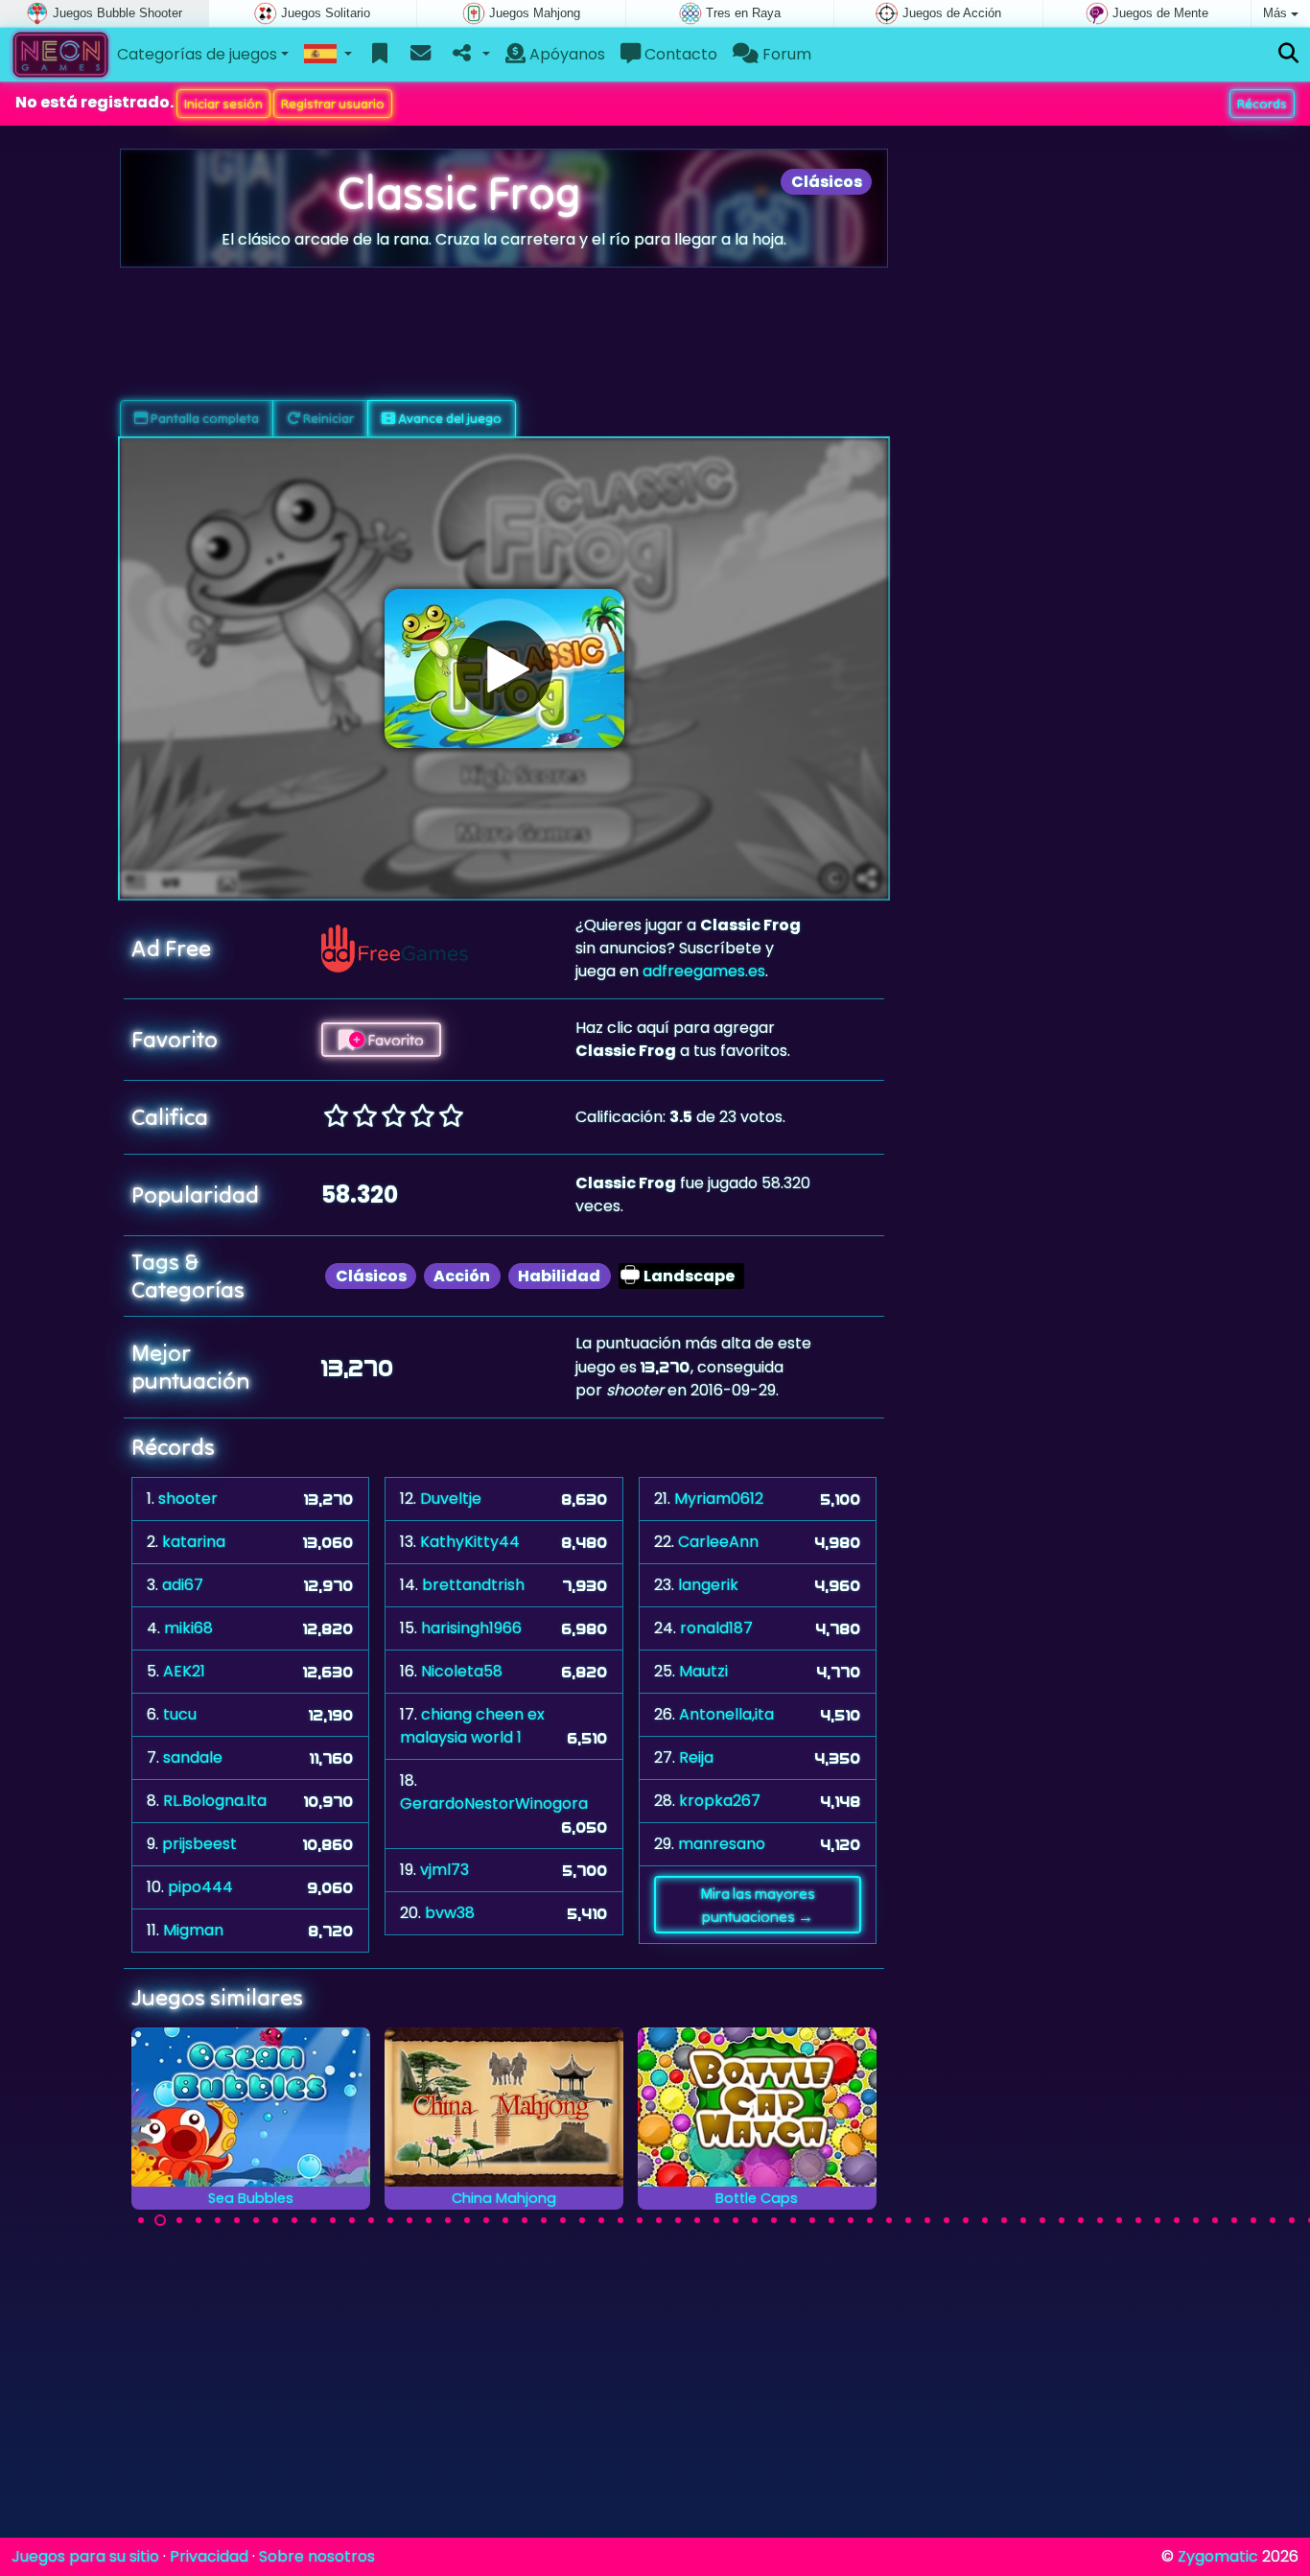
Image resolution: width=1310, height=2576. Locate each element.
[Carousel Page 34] (774, 2220)
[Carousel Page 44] (966, 2220)
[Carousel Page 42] (927, 2220)
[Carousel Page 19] (486, 2220)
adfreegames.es (704, 971)
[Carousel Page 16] (429, 2220)
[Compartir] (469, 55)
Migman (193, 1930)
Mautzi (703, 1671)
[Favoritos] (380, 55)
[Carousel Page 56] (1196, 2220)
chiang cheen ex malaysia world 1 (472, 1726)
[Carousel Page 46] (1004, 2220)
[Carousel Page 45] (985, 2220)
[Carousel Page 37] (831, 2220)
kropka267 (720, 1801)
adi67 (183, 1585)
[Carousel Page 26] (620, 2220)
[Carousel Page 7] (256, 2220)
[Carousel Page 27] (640, 2220)
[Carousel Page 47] (1023, 2220)
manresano (722, 1844)
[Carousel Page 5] (218, 2220)
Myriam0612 (719, 1499)
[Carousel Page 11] (333, 2220)
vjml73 (444, 1870)
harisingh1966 (471, 1628)
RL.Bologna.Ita (215, 1801)
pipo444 (200, 1887)
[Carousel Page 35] (793, 2220)
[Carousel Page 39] (870, 2220)
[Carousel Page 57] (1215, 2220)
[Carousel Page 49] (1062, 2220)
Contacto (679, 54)
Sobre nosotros (317, 2556)
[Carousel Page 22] (544, 2220)
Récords (1262, 104)
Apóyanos (565, 54)
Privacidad (209, 2556)
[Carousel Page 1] (141, 2220)
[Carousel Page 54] (1158, 2220)
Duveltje (451, 1499)
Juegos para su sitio (85, 2556)
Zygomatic (1218, 2556)
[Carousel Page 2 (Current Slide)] (160, 2220)
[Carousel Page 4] (199, 2220)
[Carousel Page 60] (1273, 2220)
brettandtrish (473, 1585)
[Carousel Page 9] (294, 2220)
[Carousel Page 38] (851, 2220)
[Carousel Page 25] (601, 2220)
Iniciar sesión (223, 104)
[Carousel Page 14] (390, 2220)
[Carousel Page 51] (1100, 2220)
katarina (194, 1542)
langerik (708, 1585)
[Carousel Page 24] (582, 2220)
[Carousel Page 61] (1292, 2220)
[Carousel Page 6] (237, 2220)
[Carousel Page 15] (409, 2220)
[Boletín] (421, 55)
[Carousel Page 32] (736, 2220)
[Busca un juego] (1288, 54)
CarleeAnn (718, 1542)
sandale (193, 1757)
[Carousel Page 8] (275, 2220)
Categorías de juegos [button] (197, 54)
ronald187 (716, 1628)
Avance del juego (448, 418)
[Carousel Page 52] (1119, 2220)
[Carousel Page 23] (563, 2220)
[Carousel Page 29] (678, 2220)
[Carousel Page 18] (467, 2220)
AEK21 (184, 1671)
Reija (696, 1757)
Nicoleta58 (462, 1671)
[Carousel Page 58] (1234, 2220)
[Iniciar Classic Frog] (504, 668)
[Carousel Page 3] (179, 2220)
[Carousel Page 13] (371, 2220)
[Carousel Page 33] (755, 2220)
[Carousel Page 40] (889, 2220)
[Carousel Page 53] (1138, 2220)
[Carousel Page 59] (1253, 2220)
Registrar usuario (333, 104)
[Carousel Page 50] (1081, 2220)
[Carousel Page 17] (448, 2220)
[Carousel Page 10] (314, 2220)
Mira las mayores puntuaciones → (758, 1905)
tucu (180, 1714)
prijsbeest (199, 1844)
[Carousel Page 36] (812, 2220)
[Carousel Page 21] (525, 2220)
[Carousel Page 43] (947, 2220)
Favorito (394, 1040)
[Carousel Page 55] (1177, 2220)
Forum (785, 54)
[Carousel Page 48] (1042, 2220)
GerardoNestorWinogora (494, 1803)
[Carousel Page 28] (659, 2220)
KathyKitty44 (470, 1542)
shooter (188, 1499)
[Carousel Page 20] (505, 2220)
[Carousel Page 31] (716, 2220)
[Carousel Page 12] (352, 2220)
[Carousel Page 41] (908, 2220)
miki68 (188, 1628)
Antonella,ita (726, 1714)
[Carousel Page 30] (697, 2220)
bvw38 (450, 1913)
